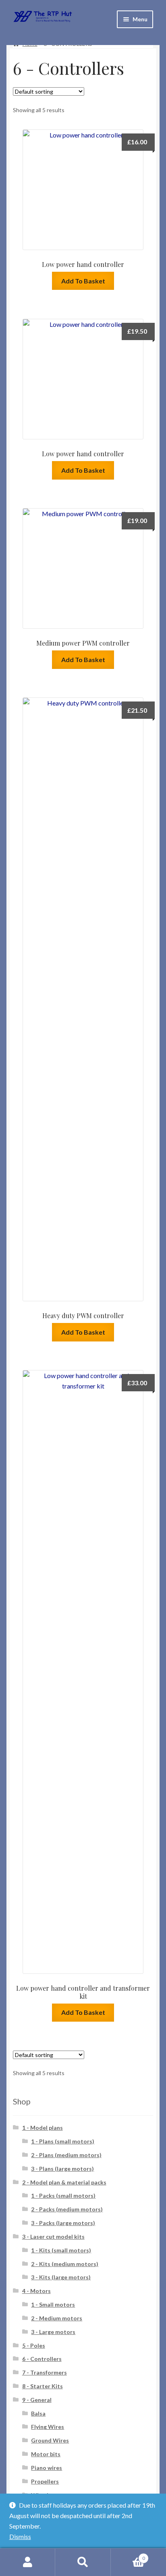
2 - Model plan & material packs (64, 2182)
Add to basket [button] (83, 281)
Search (83, 2562)
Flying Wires (48, 2427)
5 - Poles (34, 2345)
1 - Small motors (53, 2304)
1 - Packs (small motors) (63, 2196)
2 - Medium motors (57, 2318)
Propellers (45, 2481)
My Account (28, 2562)
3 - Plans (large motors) (62, 2169)
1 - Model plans (43, 2128)
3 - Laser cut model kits (53, 2237)
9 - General (37, 2400)
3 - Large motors (53, 2332)
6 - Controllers (42, 2359)
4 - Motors (36, 2291)
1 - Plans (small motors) (63, 2141)
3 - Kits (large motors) (61, 2277)
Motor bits (46, 2454)
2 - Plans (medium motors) (66, 2155)
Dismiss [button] (20, 2536)
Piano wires (47, 2468)
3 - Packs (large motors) (63, 2223)
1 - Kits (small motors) (61, 2250)
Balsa (38, 2413)
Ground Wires (50, 2440)
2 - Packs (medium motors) (67, 2209)
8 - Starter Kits (43, 2386)
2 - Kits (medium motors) (65, 2264)
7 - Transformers (45, 2372)
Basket (128, 2555)
